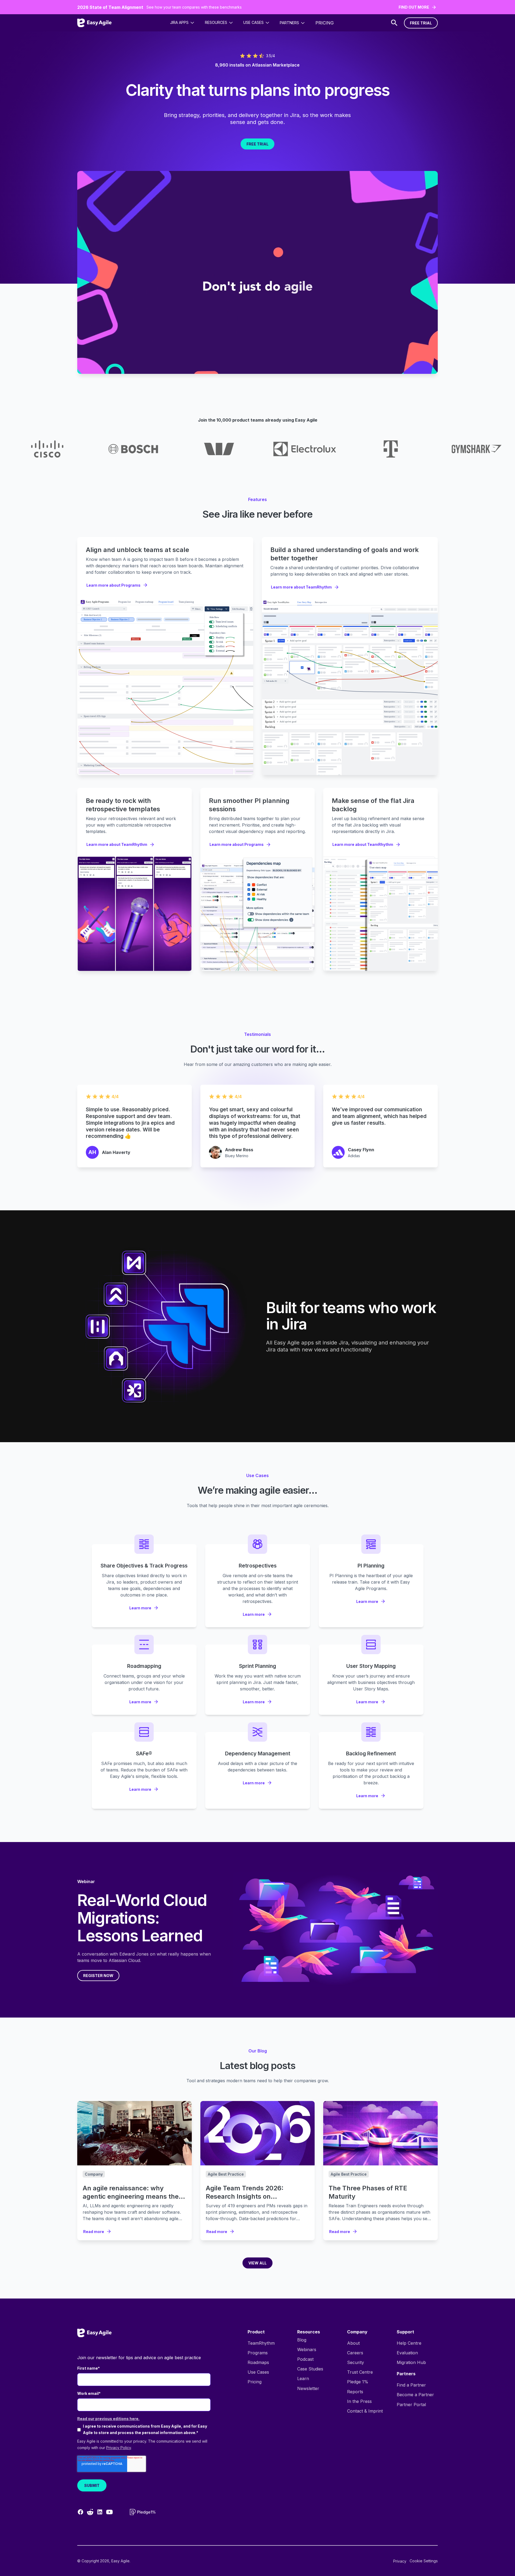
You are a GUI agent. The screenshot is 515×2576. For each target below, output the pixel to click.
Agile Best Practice (226, 2174)
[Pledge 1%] (143, 2512)
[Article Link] (135, 2133)
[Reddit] (90, 2512)
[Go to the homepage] (94, 2333)
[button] (182, 23)
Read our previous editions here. (108, 2419)
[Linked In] (100, 2512)
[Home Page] (94, 23)
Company (94, 2174)
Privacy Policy (119, 2448)
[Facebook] (80, 2512)
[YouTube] (109, 2512)
